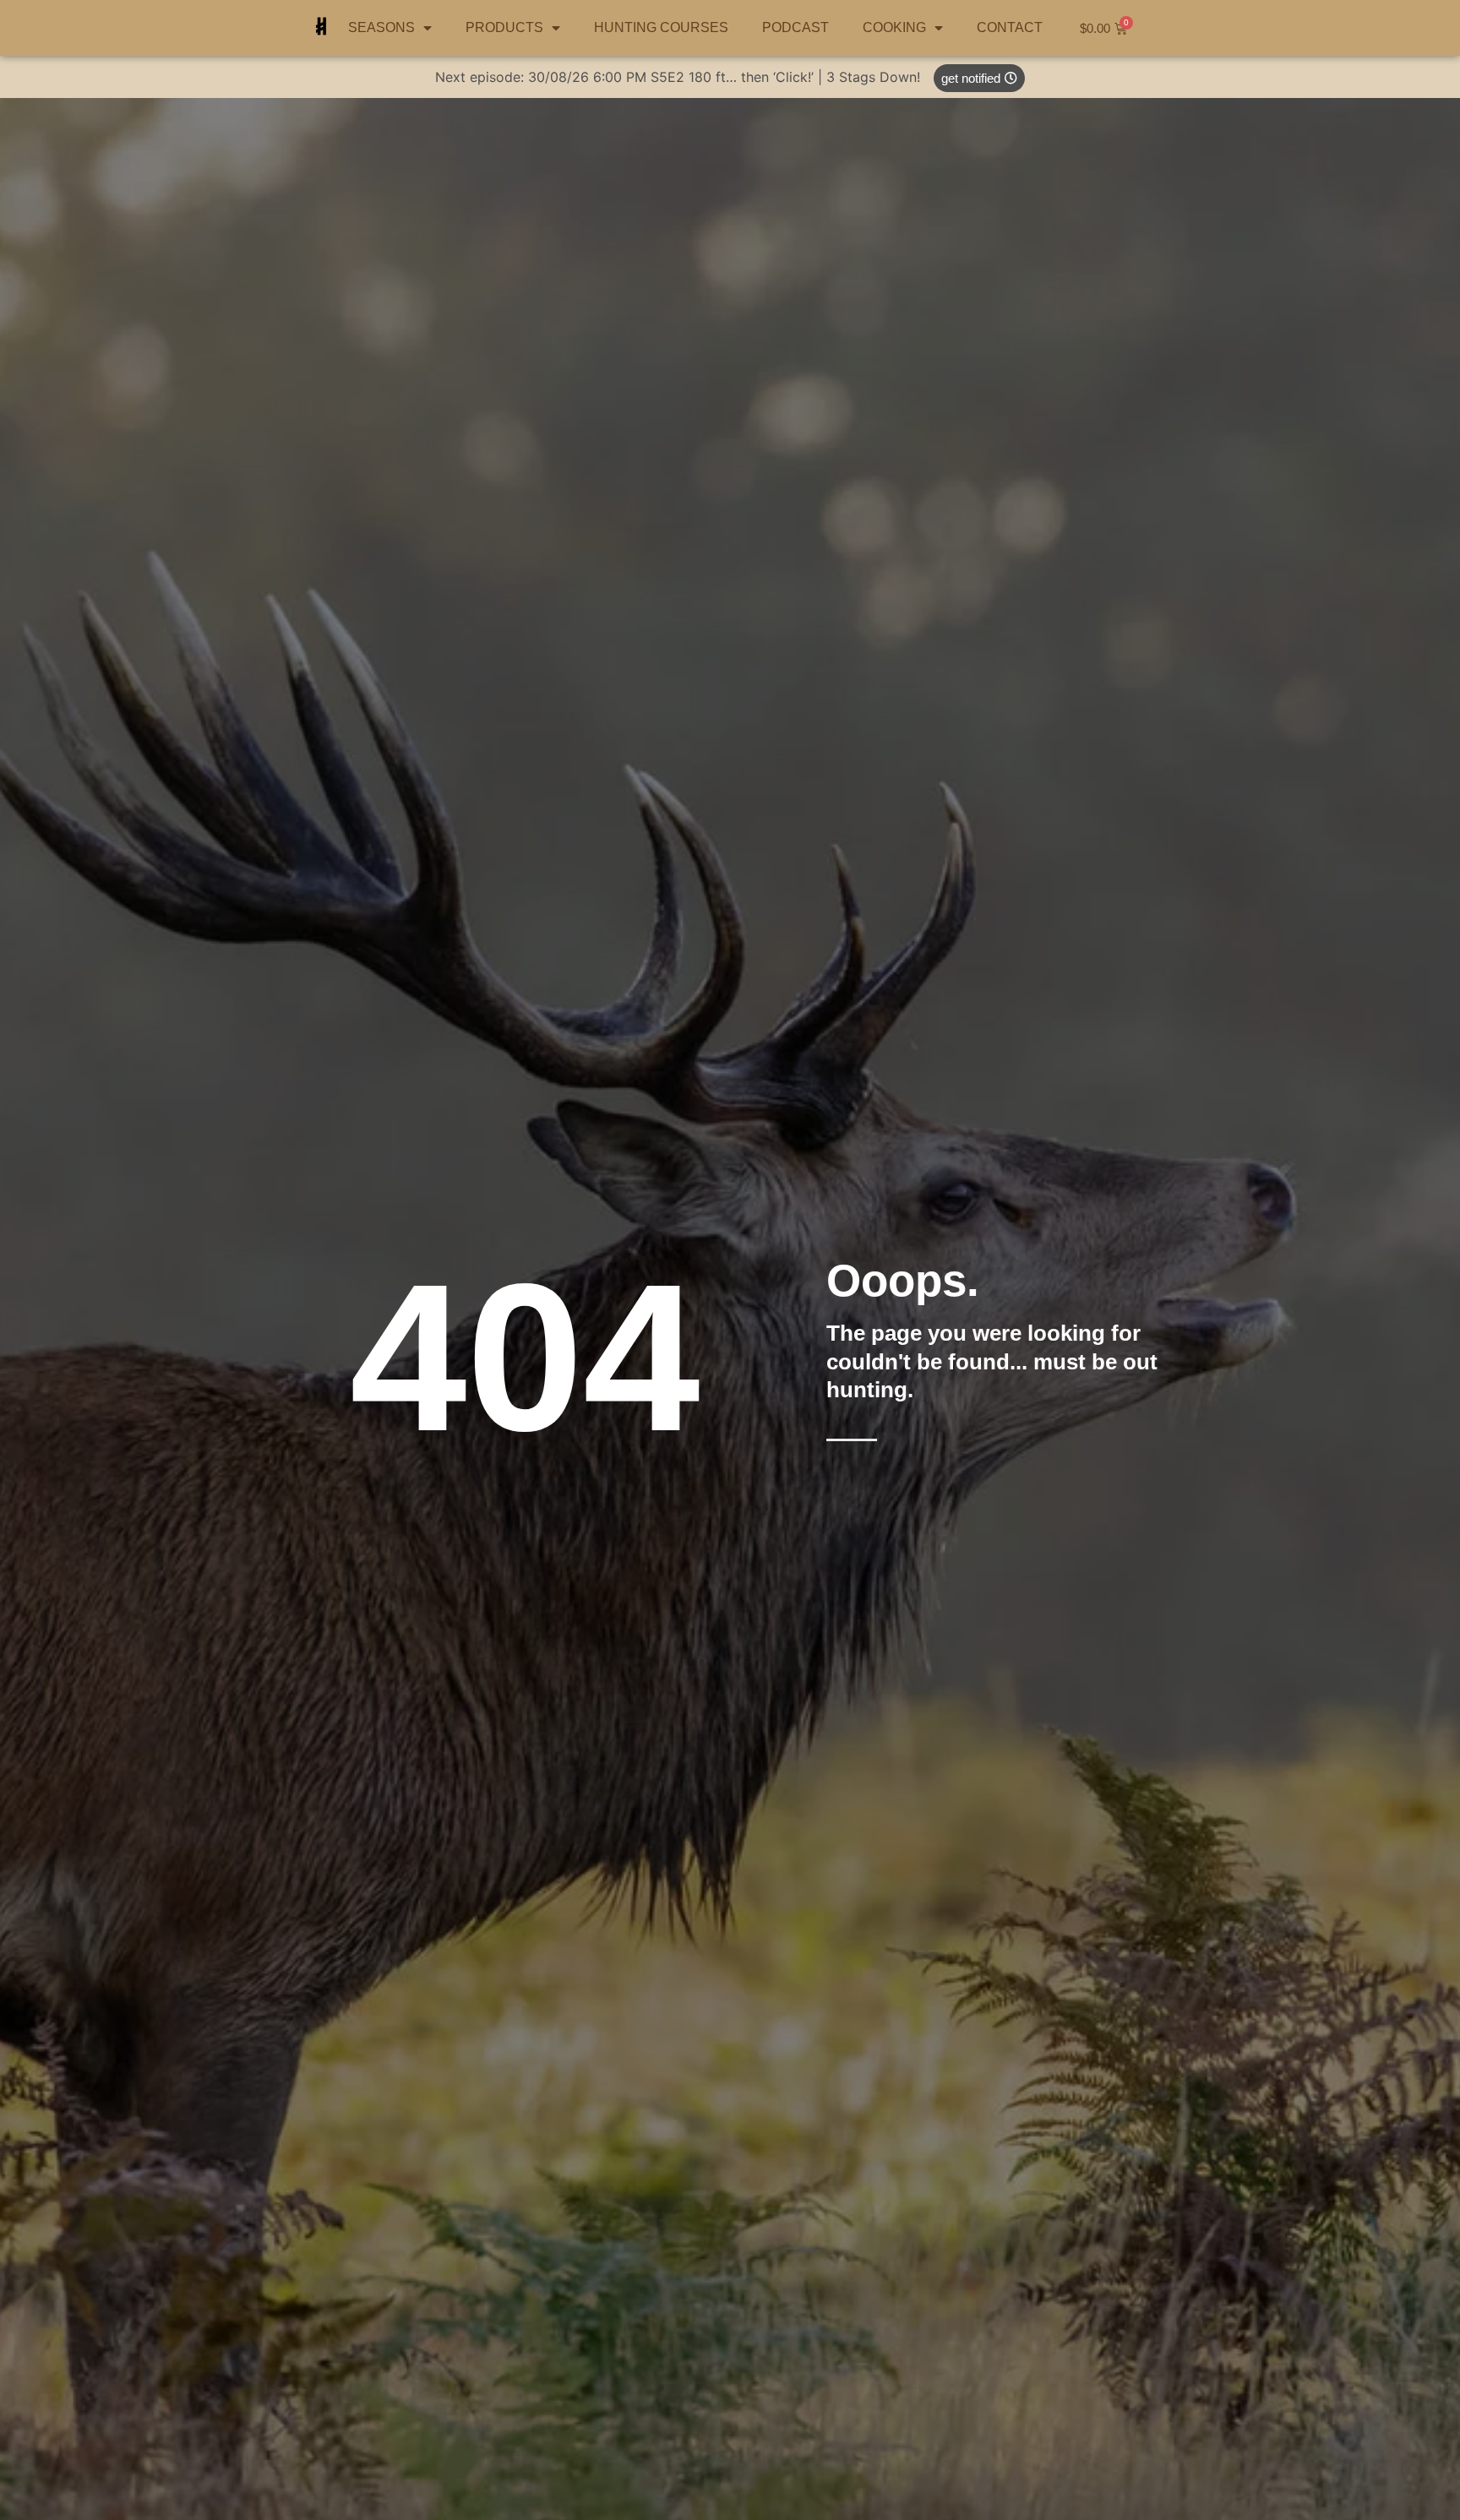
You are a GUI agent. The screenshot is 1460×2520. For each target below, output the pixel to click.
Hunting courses (661, 27)
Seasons (381, 27)
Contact (1010, 27)
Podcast (795, 27)
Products (504, 27)
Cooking (894, 27)
